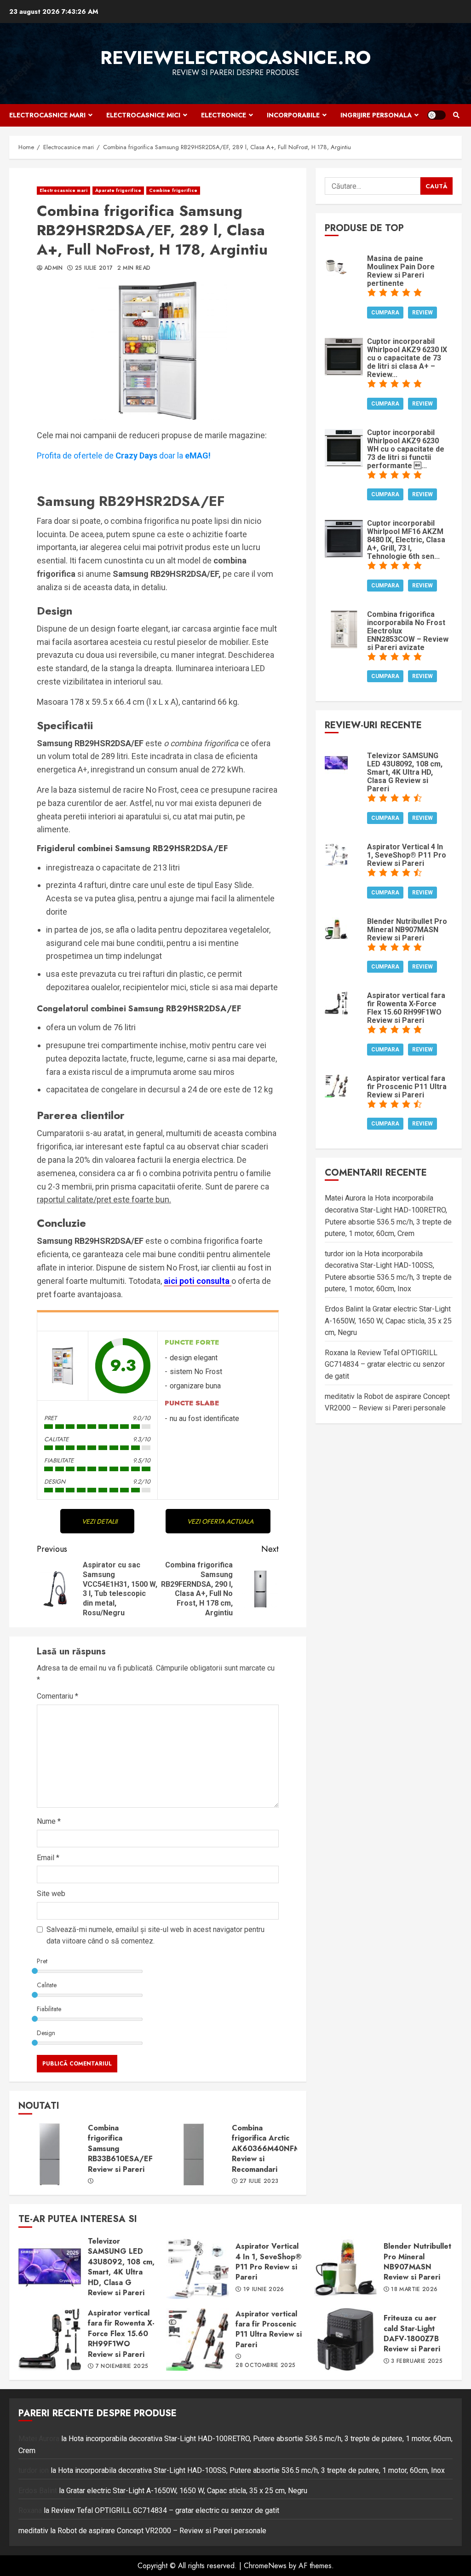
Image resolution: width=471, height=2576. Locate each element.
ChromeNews (265, 2566)
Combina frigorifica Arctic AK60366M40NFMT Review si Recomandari (194, 2154)
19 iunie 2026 (264, 2290)
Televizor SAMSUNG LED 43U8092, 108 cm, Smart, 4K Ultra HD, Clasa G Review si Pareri (50, 2268)
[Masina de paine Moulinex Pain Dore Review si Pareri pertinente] (336, 265)
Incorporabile (293, 115)
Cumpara (385, 313)
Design (46, 2033)
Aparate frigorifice (118, 190)
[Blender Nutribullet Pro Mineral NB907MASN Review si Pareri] (336, 928)
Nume (49, 1821)
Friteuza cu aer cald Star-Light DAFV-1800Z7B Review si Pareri (345, 2339)
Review (422, 313)
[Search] (456, 115)
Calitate (47, 1985)
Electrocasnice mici (143, 115)
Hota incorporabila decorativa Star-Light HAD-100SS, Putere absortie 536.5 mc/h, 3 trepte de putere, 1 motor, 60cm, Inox (251, 2470)
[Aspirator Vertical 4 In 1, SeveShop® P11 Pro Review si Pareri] (336, 854)
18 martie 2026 (414, 2290)
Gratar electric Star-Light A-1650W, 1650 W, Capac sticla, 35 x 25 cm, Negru (388, 1321)
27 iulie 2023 (259, 2181)
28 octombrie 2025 (265, 2366)
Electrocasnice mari (47, 115)
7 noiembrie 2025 (122, 2367)
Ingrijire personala (376, 115)
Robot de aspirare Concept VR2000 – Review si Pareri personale (162, 2531)
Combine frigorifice (173, 190)
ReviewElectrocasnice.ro (235, 58)
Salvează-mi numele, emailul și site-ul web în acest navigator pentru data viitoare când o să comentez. (155, 1935)
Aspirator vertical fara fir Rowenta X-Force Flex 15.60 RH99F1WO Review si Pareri (50, 2339)
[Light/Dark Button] (437, 115)
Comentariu (57, 1696)
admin (54, 268)
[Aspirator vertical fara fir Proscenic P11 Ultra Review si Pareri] (336, 1085)
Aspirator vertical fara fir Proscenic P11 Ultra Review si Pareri (197, 2339)
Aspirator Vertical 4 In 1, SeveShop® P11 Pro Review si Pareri (197, 2268)
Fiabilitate (49, 2009)
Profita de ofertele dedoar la (124, 455)
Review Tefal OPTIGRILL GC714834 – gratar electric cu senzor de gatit (385, 1364)
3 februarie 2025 (417, 2361)
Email (48, 1858)
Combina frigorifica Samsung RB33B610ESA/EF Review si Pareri (50, 2154)
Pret (42, 1961)
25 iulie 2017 (94, 268)
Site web (51, 1894)
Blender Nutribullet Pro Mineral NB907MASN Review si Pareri (345, 2268)
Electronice (224, 115)
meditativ (340, 1396)
